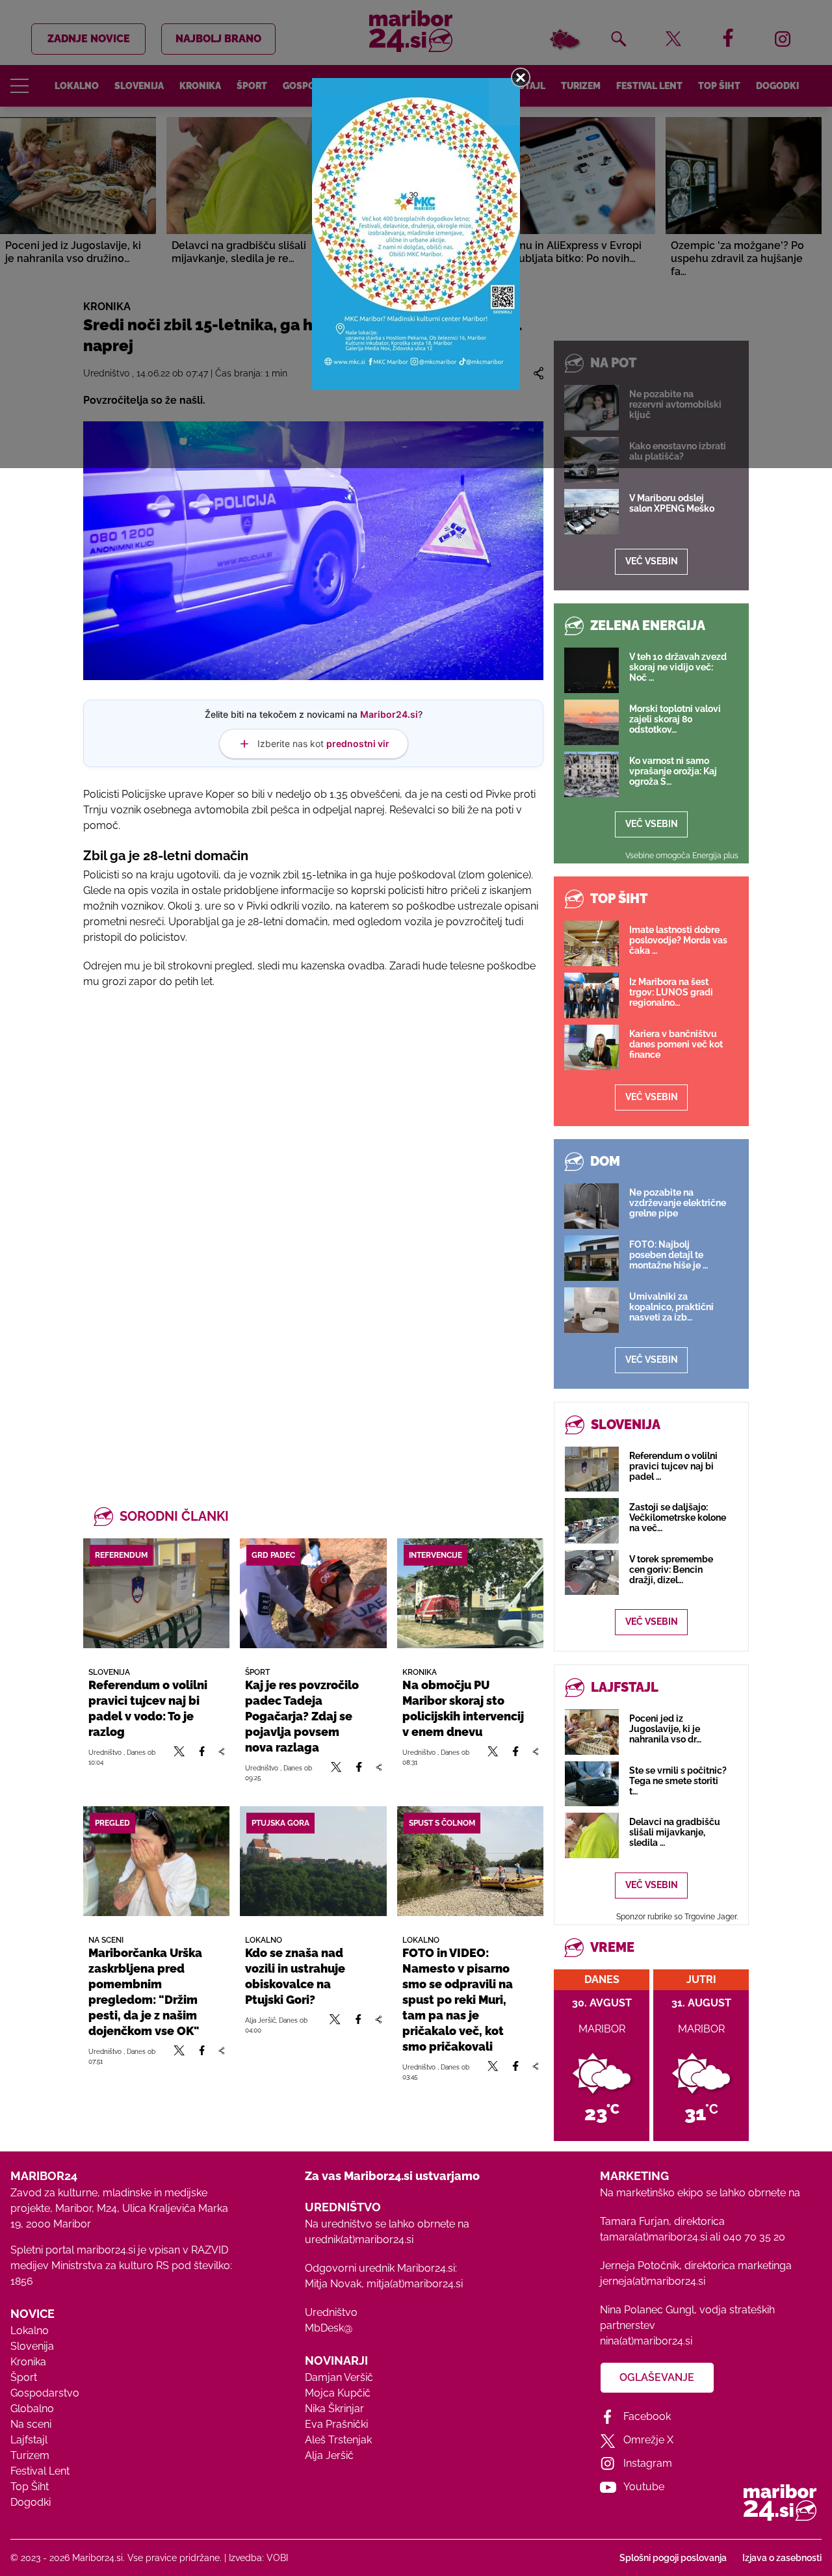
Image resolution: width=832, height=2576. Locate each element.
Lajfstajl (29, 2440)
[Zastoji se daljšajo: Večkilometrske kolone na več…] (592, 1520)
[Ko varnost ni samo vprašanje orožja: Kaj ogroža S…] (591, 774)
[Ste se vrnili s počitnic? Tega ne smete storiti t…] (592, 1784)
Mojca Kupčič (338, 2393)
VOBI (277, 2558)
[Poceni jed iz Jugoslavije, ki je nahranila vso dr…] (592, 1732)
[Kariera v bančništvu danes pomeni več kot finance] (591, 1047)
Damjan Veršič (339, 2377)
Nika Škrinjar (334, 2409)
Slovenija (32, 2346)
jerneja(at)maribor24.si (653, 2281)
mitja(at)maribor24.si (415, 2284)
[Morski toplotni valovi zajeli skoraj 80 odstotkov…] (591, 722)
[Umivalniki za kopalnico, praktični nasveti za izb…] (591, 1310)
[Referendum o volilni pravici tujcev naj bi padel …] (592, 1469)
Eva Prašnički (336, 2424)
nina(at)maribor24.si (646, 2341)
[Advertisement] (313, 1140)
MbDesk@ (329, 2328)
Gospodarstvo (45, 2393)
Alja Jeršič (329, 2455)
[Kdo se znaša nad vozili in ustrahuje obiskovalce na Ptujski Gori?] (313, 1861)
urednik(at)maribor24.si (359, 2240)
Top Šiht (30, 2487)
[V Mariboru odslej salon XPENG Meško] (591, 512)
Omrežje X (648, 2440)
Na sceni (31, 2424)
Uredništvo (331, 2312)
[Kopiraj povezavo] (221, 1757)
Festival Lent (40, 2471)
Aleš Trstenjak (338, 2440)
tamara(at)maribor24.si (654, 2237)
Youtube (644, 2487)
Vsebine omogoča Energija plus (682, 856)
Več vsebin (652, 561)
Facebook (647, 2416)
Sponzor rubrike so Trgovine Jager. (677, 1917)
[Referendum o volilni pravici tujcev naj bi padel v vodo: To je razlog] (156, 1593)
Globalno (32, 2409)
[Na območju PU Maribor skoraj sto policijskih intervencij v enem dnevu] (470, 1593)
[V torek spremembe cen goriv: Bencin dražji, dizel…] (592, 1572)
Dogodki (31, 2502)
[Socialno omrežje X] (179, 1757)
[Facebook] (202, 1757)
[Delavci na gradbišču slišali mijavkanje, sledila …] (592, 1835)
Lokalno (30, 2331)
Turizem (30, 2455)
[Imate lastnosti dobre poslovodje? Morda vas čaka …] (591, 943)
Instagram (648, 2463)
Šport (24, 2377)
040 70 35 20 (754, 2237)
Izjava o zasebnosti (782, 2558)
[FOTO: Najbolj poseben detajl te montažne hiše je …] (591, 1258)
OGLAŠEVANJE (657, 2377)
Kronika (28, 2362)
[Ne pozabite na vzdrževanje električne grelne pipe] (591, 1206)
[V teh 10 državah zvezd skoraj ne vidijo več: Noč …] (591, 670)
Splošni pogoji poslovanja (673, 2558)
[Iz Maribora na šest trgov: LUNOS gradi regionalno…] (591, 995)
